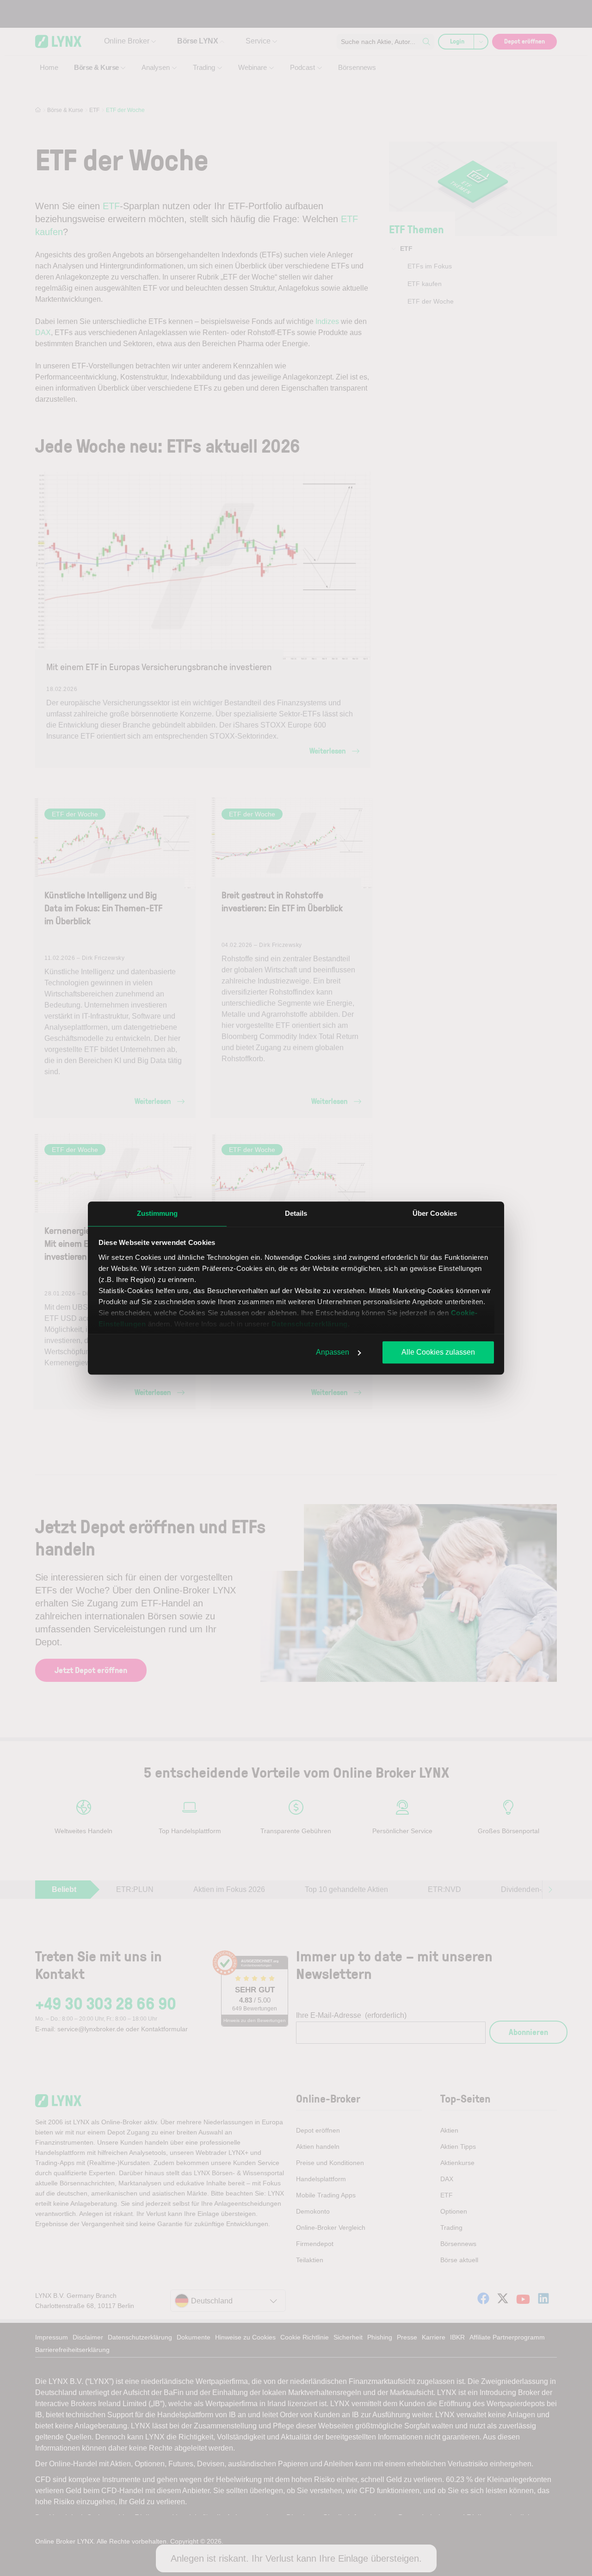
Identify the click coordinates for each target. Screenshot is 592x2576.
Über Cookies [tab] (435, 1213)
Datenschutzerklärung (310, 1324)
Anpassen (333, 1352)
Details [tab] (296, 1213)
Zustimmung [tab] (157, 1213)
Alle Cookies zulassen (438, 1352)
